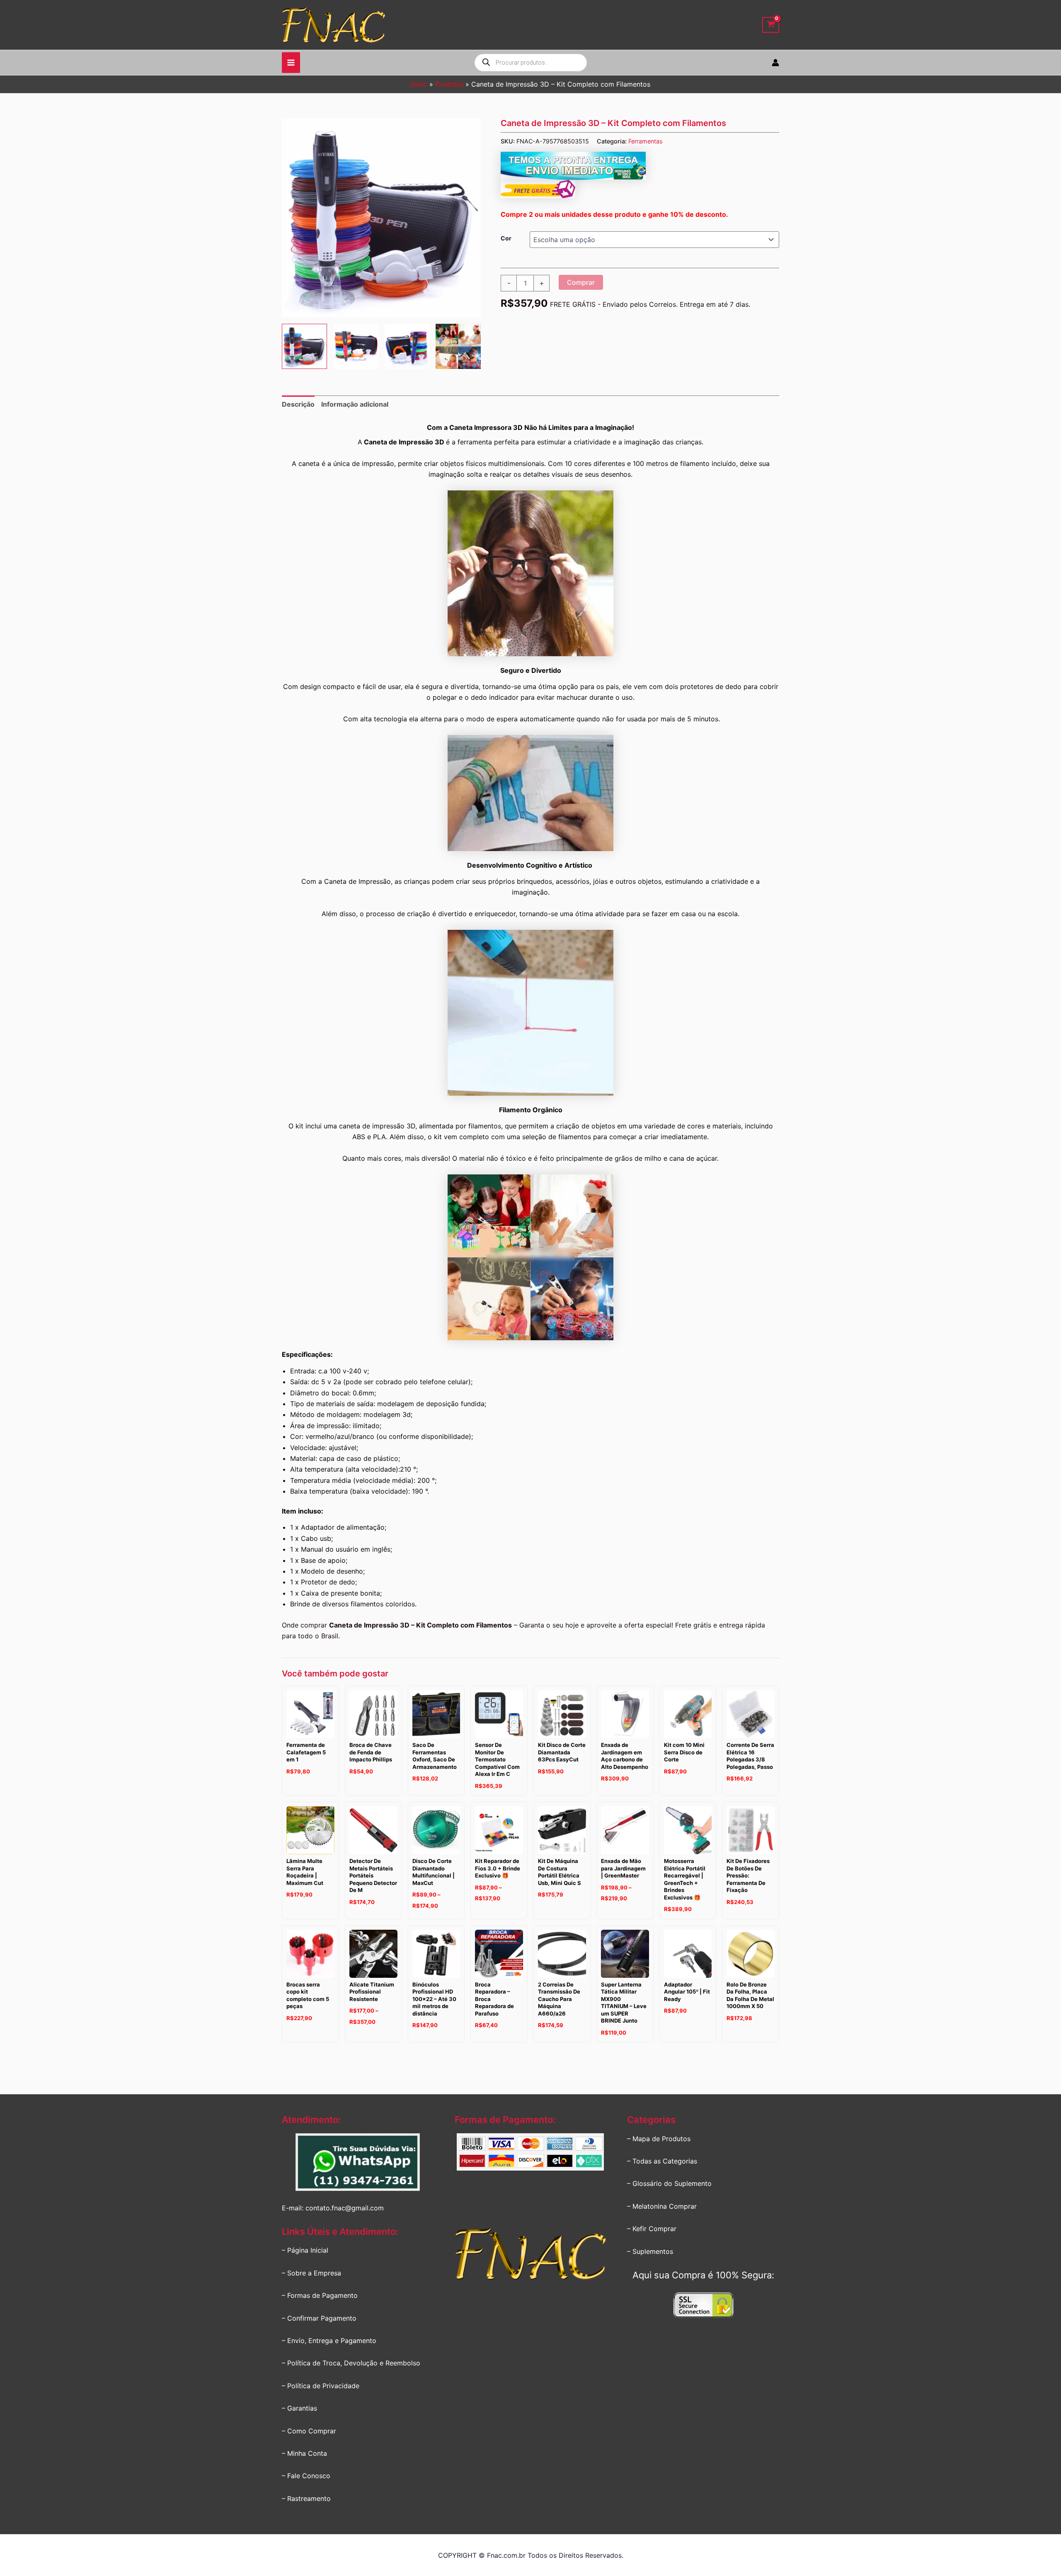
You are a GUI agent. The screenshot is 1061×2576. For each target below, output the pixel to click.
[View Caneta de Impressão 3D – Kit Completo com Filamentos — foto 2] (356, 346)
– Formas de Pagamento (320, 2295)
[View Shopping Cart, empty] (771, 25)
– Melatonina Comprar (662, 2206)
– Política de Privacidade (321, 2386)
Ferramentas (646, 141)
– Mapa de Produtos (659, 2139)
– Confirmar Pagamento (319, 2318)
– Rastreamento (306, 2498)
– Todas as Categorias (662, 2161)
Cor (506, 238)
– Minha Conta (304, 2453)
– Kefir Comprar (652, 2229)
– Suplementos (650, 2251)
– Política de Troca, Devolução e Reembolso (351, 2363)
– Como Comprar (309, 2431)
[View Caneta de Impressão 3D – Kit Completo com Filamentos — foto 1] (304, 346)
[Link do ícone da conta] (775, 63)
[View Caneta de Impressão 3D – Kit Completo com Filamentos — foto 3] (407, 346)
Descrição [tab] (298, 404)
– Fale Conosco (306, 2476)
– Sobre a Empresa (311, 2273)
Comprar (581, 282)
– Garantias (299, 2408)
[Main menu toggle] (291, 63)
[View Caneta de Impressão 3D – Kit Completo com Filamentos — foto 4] (458, 346)
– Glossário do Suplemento (669, 2183)
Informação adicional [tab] (355, 404)
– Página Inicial (305, 2250)
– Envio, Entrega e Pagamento (329, 2341)
